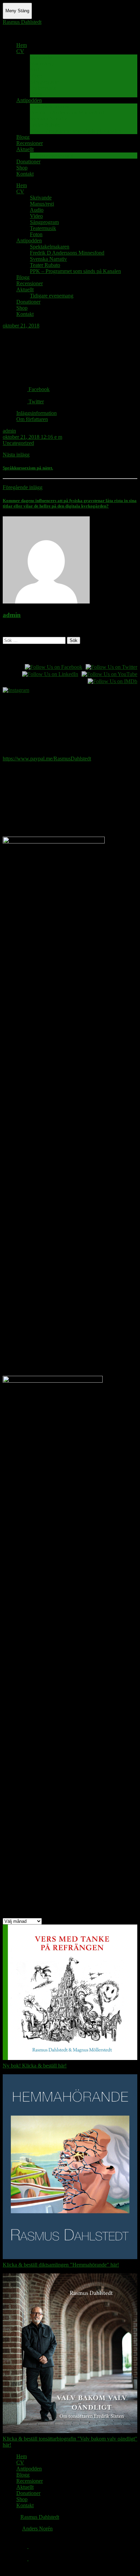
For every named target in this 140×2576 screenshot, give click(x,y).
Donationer (28, 162)
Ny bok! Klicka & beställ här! (35, 2066)
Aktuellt (25, 149)
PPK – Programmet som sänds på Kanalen (75, 131)
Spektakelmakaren (50, 106)
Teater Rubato (45, 125)
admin (9, 431)
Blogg (23, 137)
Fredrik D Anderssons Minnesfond (67, 112)
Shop (22, 168)
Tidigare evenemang (52, 155)
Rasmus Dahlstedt (22, 22)
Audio (37, 70)
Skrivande (41, 57)
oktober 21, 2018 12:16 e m (32, 437)
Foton (36, 94)
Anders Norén (37, 2529)
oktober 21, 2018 (21, 326)
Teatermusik (43, 88)
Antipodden (29, 100)
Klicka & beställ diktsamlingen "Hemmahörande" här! (61, 2265)
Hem (22, 45)
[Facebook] (22, 2546)
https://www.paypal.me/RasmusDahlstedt (47, 759)
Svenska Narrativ (48, 119)
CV (20, 51)
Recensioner (30, 143)
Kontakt (25, 174)
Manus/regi (42, 63)
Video (36, 76)
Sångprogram (44, 82)
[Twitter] (22, 2558)
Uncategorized (18, 443)
